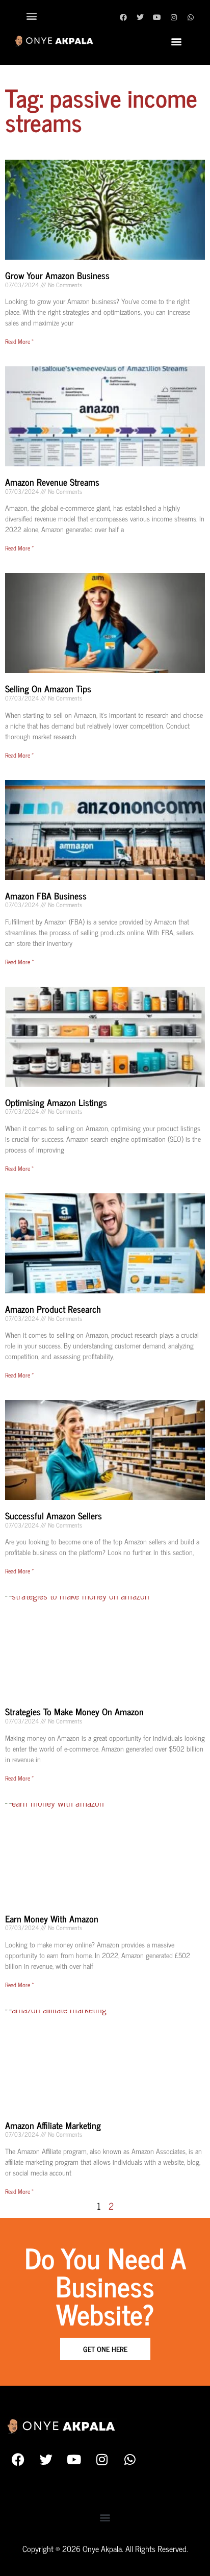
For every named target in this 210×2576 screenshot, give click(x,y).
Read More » (19, 341)
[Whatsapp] (191, 17)
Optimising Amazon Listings (56, 1102)
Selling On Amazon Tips (48, 688)
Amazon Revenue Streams (52, 482)
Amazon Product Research (53, 1309)
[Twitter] (140, 17)
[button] (31, 16)
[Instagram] (174, 17)
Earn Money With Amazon (52, 1918)
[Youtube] (157, 17)
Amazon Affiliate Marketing (53, 2125)
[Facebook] (123, 17)
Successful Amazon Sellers (54, 1515)
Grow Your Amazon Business (57, 275)
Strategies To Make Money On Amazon (74, 1711)
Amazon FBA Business (46, 895)
